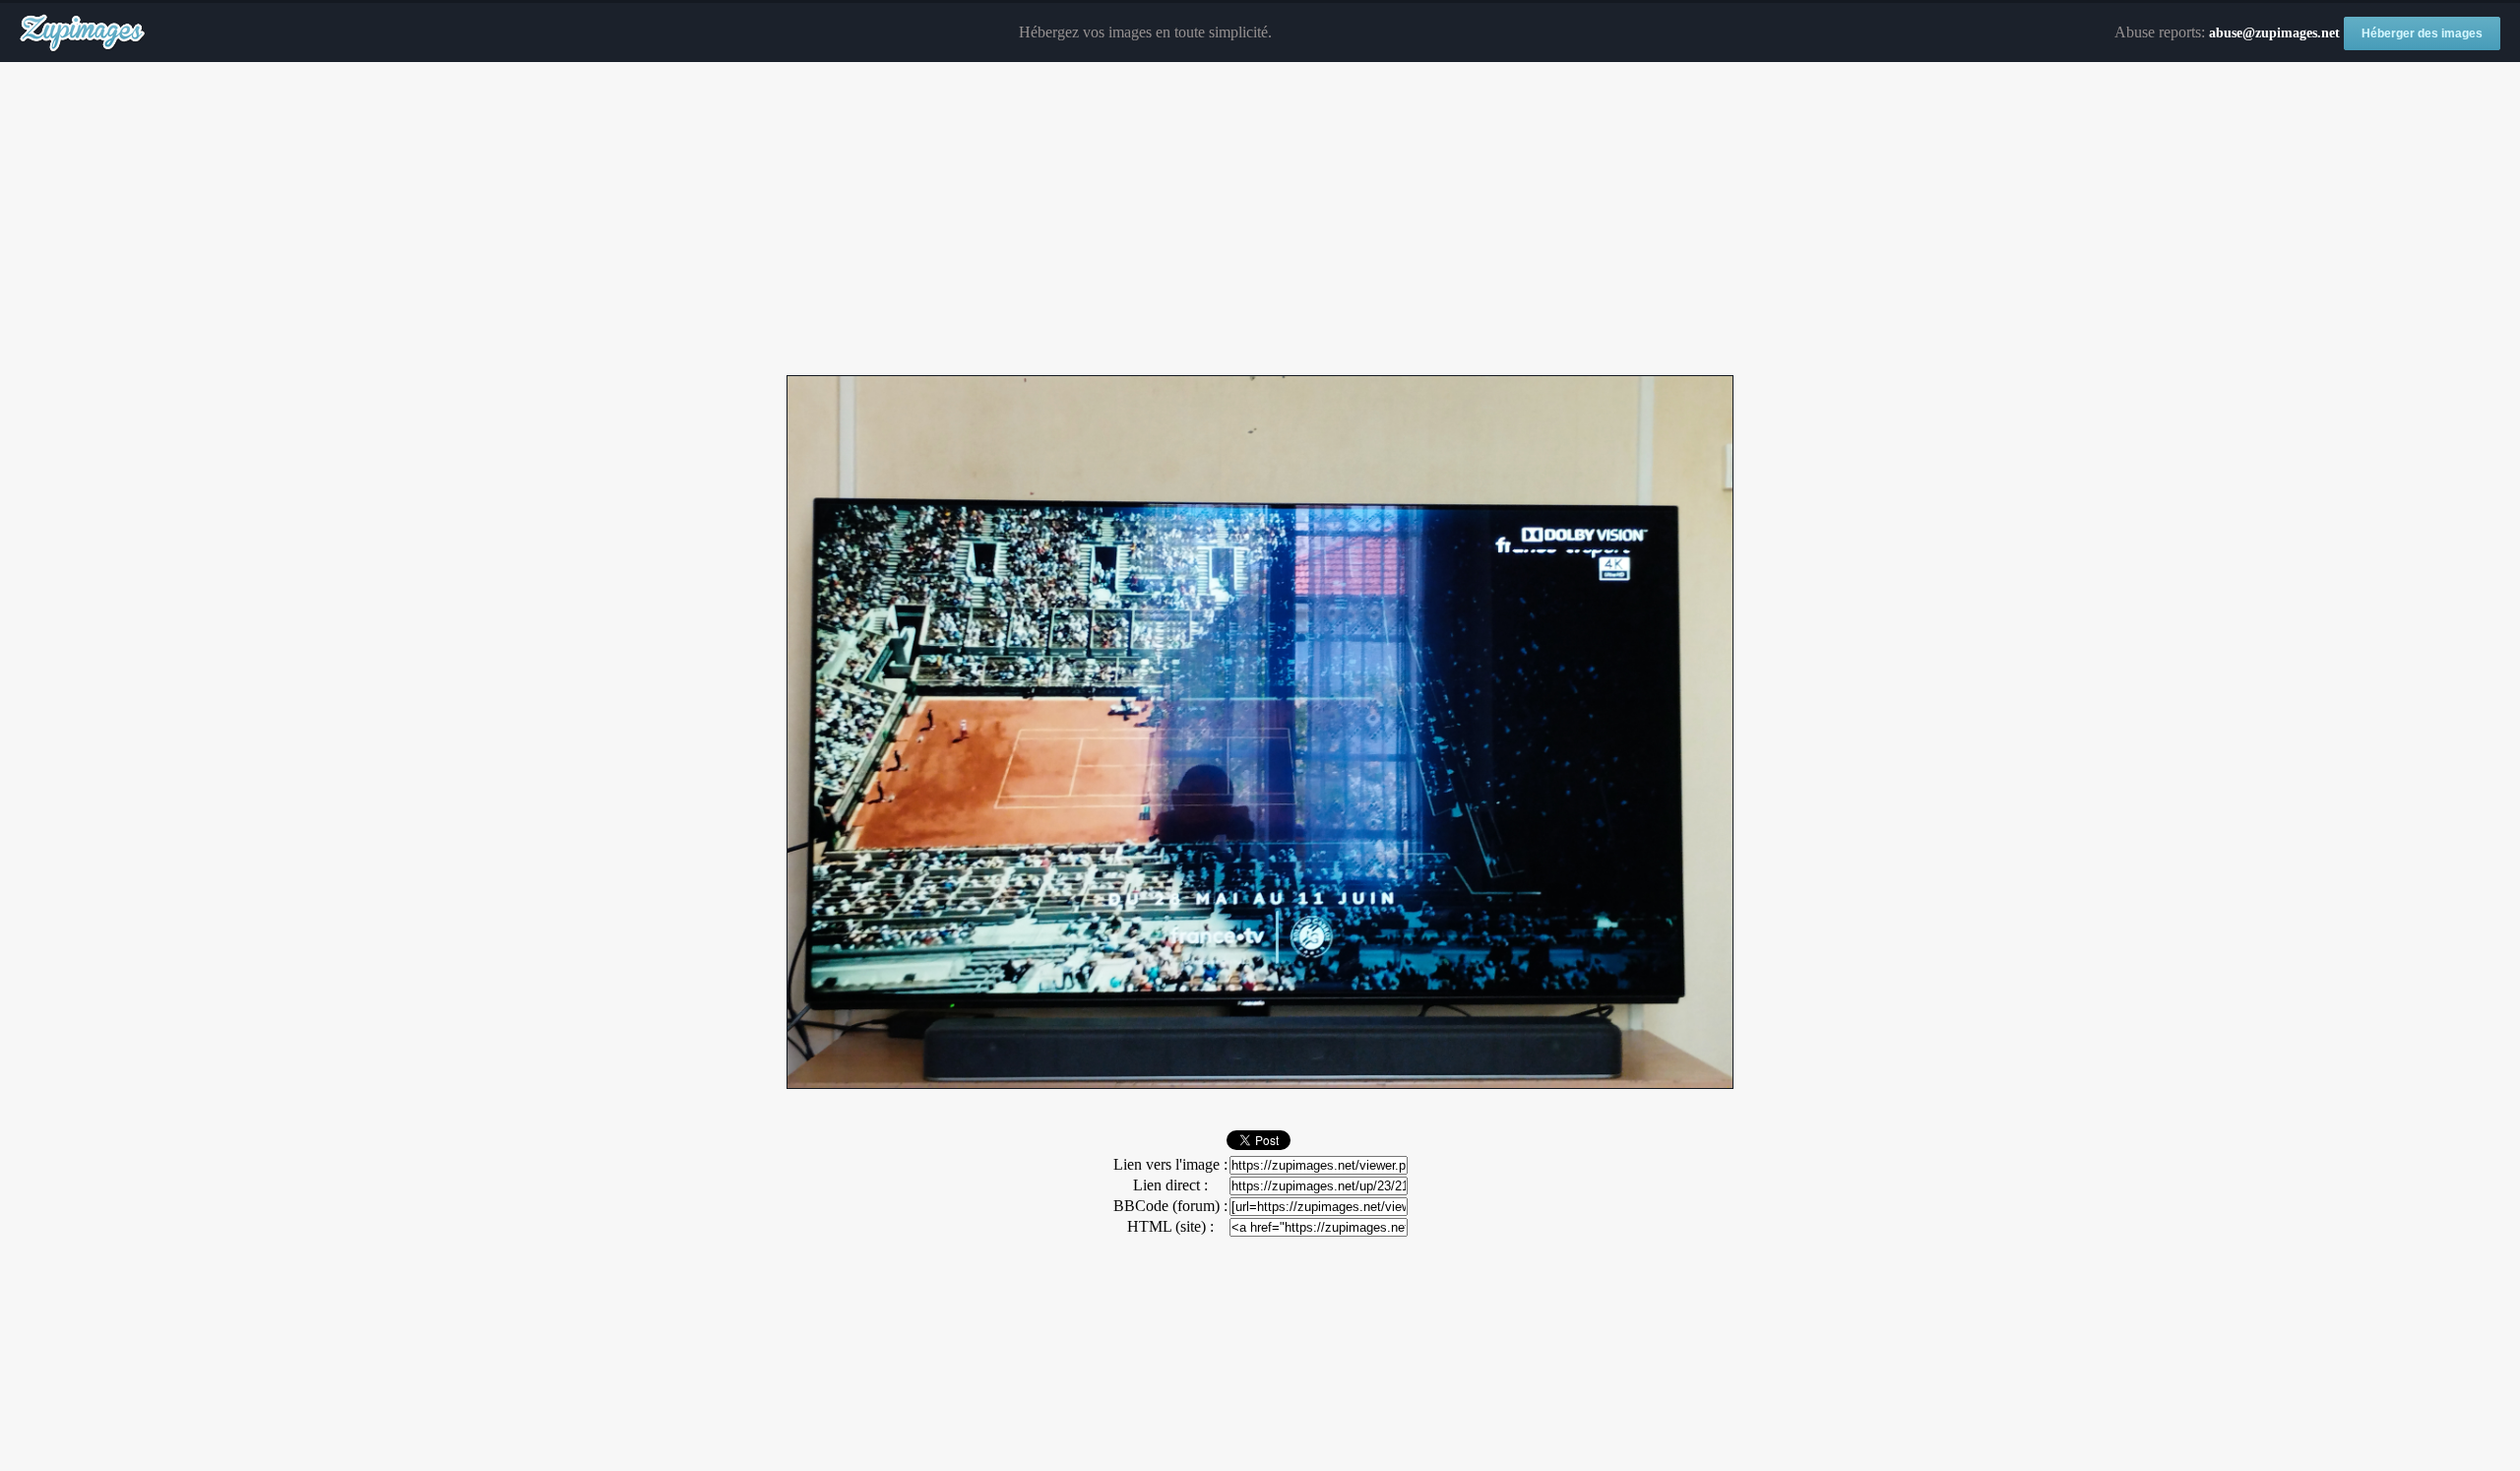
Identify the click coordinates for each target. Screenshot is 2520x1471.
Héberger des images (2422, 33)
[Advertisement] (1260, 220)
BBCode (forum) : (1170, 1206)
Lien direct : (1170, 1185)
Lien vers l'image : (1170, 1164)
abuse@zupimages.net (2274, 33)
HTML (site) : (1170, 1226)
